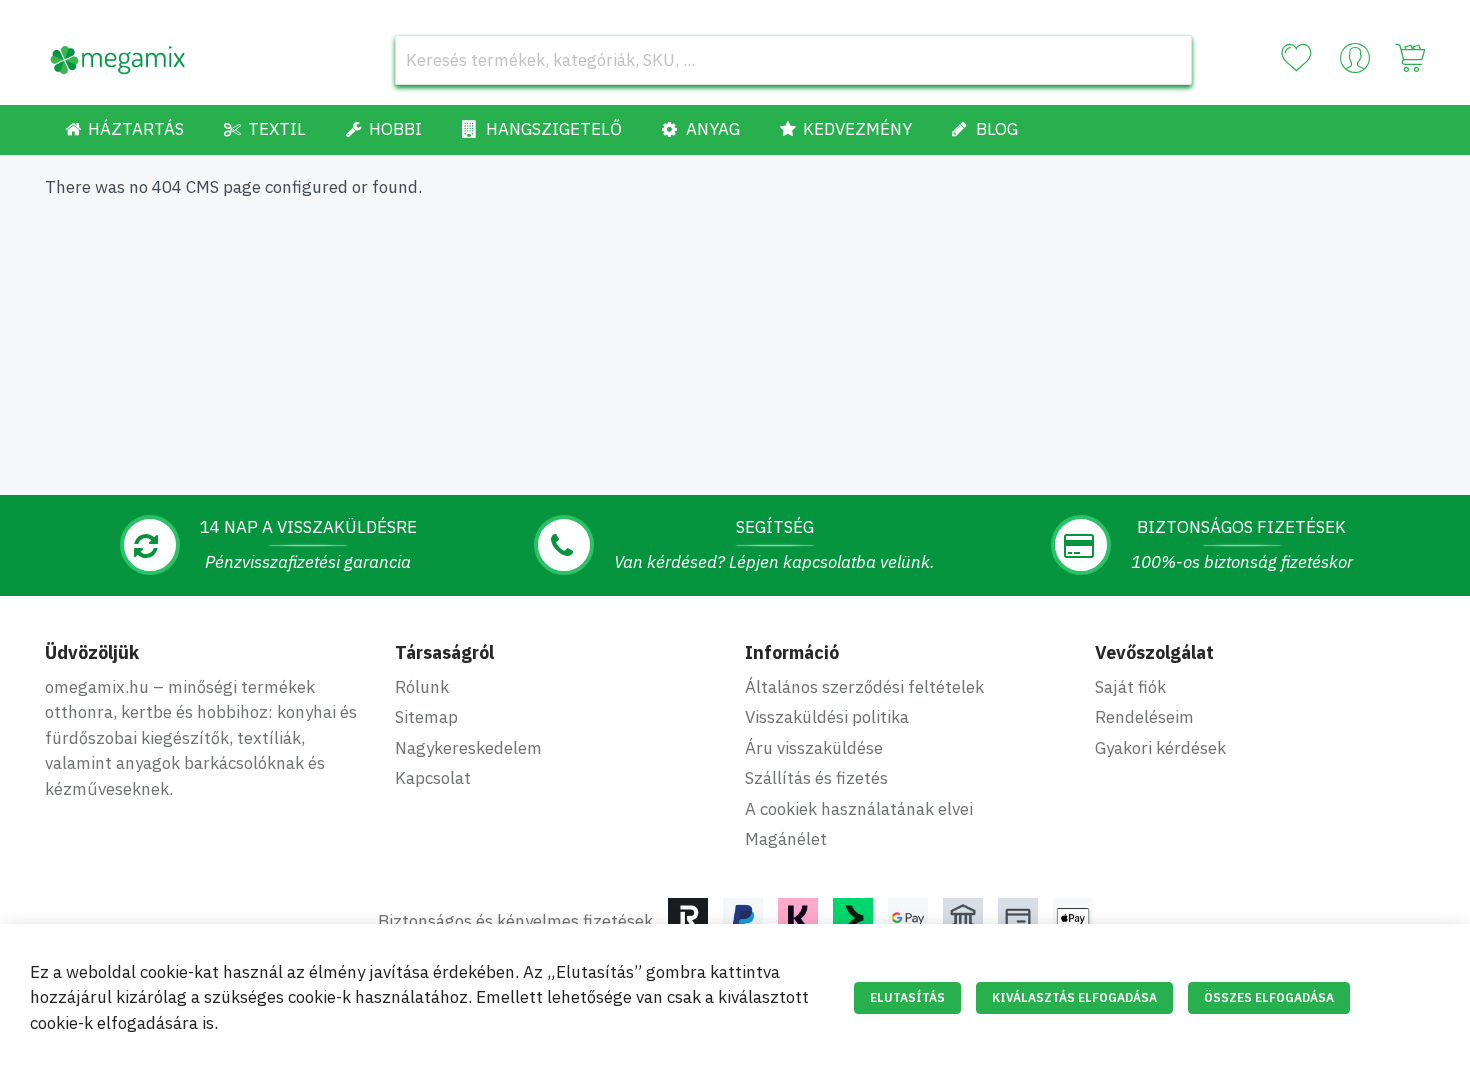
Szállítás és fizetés (816, 778)
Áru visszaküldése (814, 748)
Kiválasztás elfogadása (1074, 997)
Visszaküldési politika (827, 717)
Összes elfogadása (1269, 997)
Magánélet (786, 839)
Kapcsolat (433, 778)
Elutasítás (907, 997)
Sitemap (426, 717)
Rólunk (422, 687)
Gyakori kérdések (1160, 748)
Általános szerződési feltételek (864, 687)
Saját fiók (1130, 687)
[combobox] (793, 60)
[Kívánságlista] (1296, 58)
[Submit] (1167, 60)
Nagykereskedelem (468, 748)
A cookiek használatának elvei (859, 809)
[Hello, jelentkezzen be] (1355, 63)
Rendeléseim (1144, 717)
